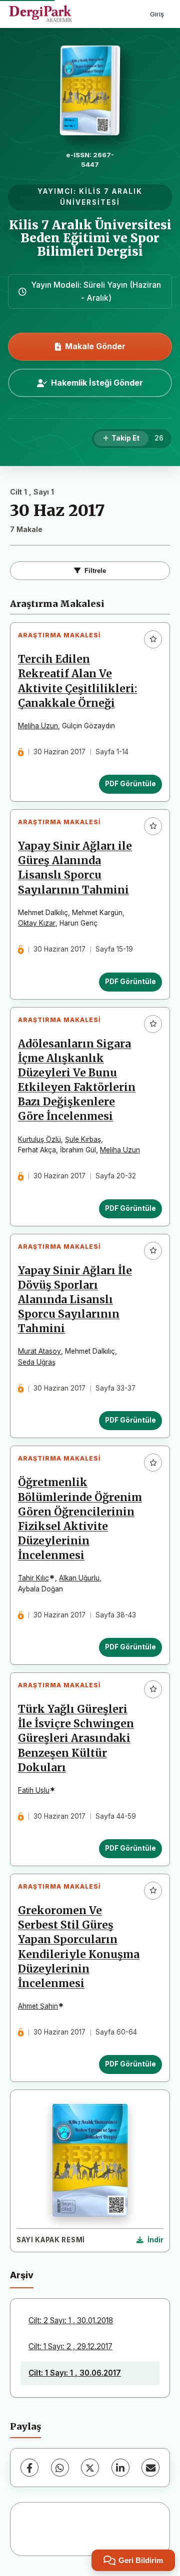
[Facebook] (29, 2468)
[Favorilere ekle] (153, 639)
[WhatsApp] (60, 2468)
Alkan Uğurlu (79, 1578)
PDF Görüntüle (130, 784)
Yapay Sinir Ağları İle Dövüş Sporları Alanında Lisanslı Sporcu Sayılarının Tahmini (75, 1300)
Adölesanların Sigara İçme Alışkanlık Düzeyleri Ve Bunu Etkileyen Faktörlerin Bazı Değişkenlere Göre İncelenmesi (77, 1080)
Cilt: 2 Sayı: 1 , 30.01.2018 (71, 2320)
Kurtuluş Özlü (39, 1139)
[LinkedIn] (120, 2468)
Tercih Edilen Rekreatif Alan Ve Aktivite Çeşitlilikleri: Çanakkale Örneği (77, 681)
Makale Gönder (95, 346)
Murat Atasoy (39, 1351)
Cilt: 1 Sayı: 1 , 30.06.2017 (75, 2373)
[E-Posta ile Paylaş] (150, 2468)
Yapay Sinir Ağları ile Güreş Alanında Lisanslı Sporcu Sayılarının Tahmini (75, 868)
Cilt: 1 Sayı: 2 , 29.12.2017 (70, 2346)
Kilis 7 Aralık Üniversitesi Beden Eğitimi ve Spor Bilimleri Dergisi (90, 238)
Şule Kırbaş (83, 1139)
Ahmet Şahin (38, 2006)
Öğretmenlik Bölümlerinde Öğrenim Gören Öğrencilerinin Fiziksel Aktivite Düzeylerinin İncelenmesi (80, 1519)
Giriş (157, 14)
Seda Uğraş (37, 1362)
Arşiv (22, 2275)
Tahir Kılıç (33, 1578)
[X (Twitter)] (90, 2468)
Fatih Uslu (34, 1790)
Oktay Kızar (37, 923)
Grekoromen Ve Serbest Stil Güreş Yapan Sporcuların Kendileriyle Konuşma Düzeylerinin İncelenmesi (79, 1947)
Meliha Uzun (38, 726)
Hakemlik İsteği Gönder (97, 383)
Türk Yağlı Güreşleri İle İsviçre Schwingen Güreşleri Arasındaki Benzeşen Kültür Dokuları (76, 1738)
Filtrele (95, 571)
